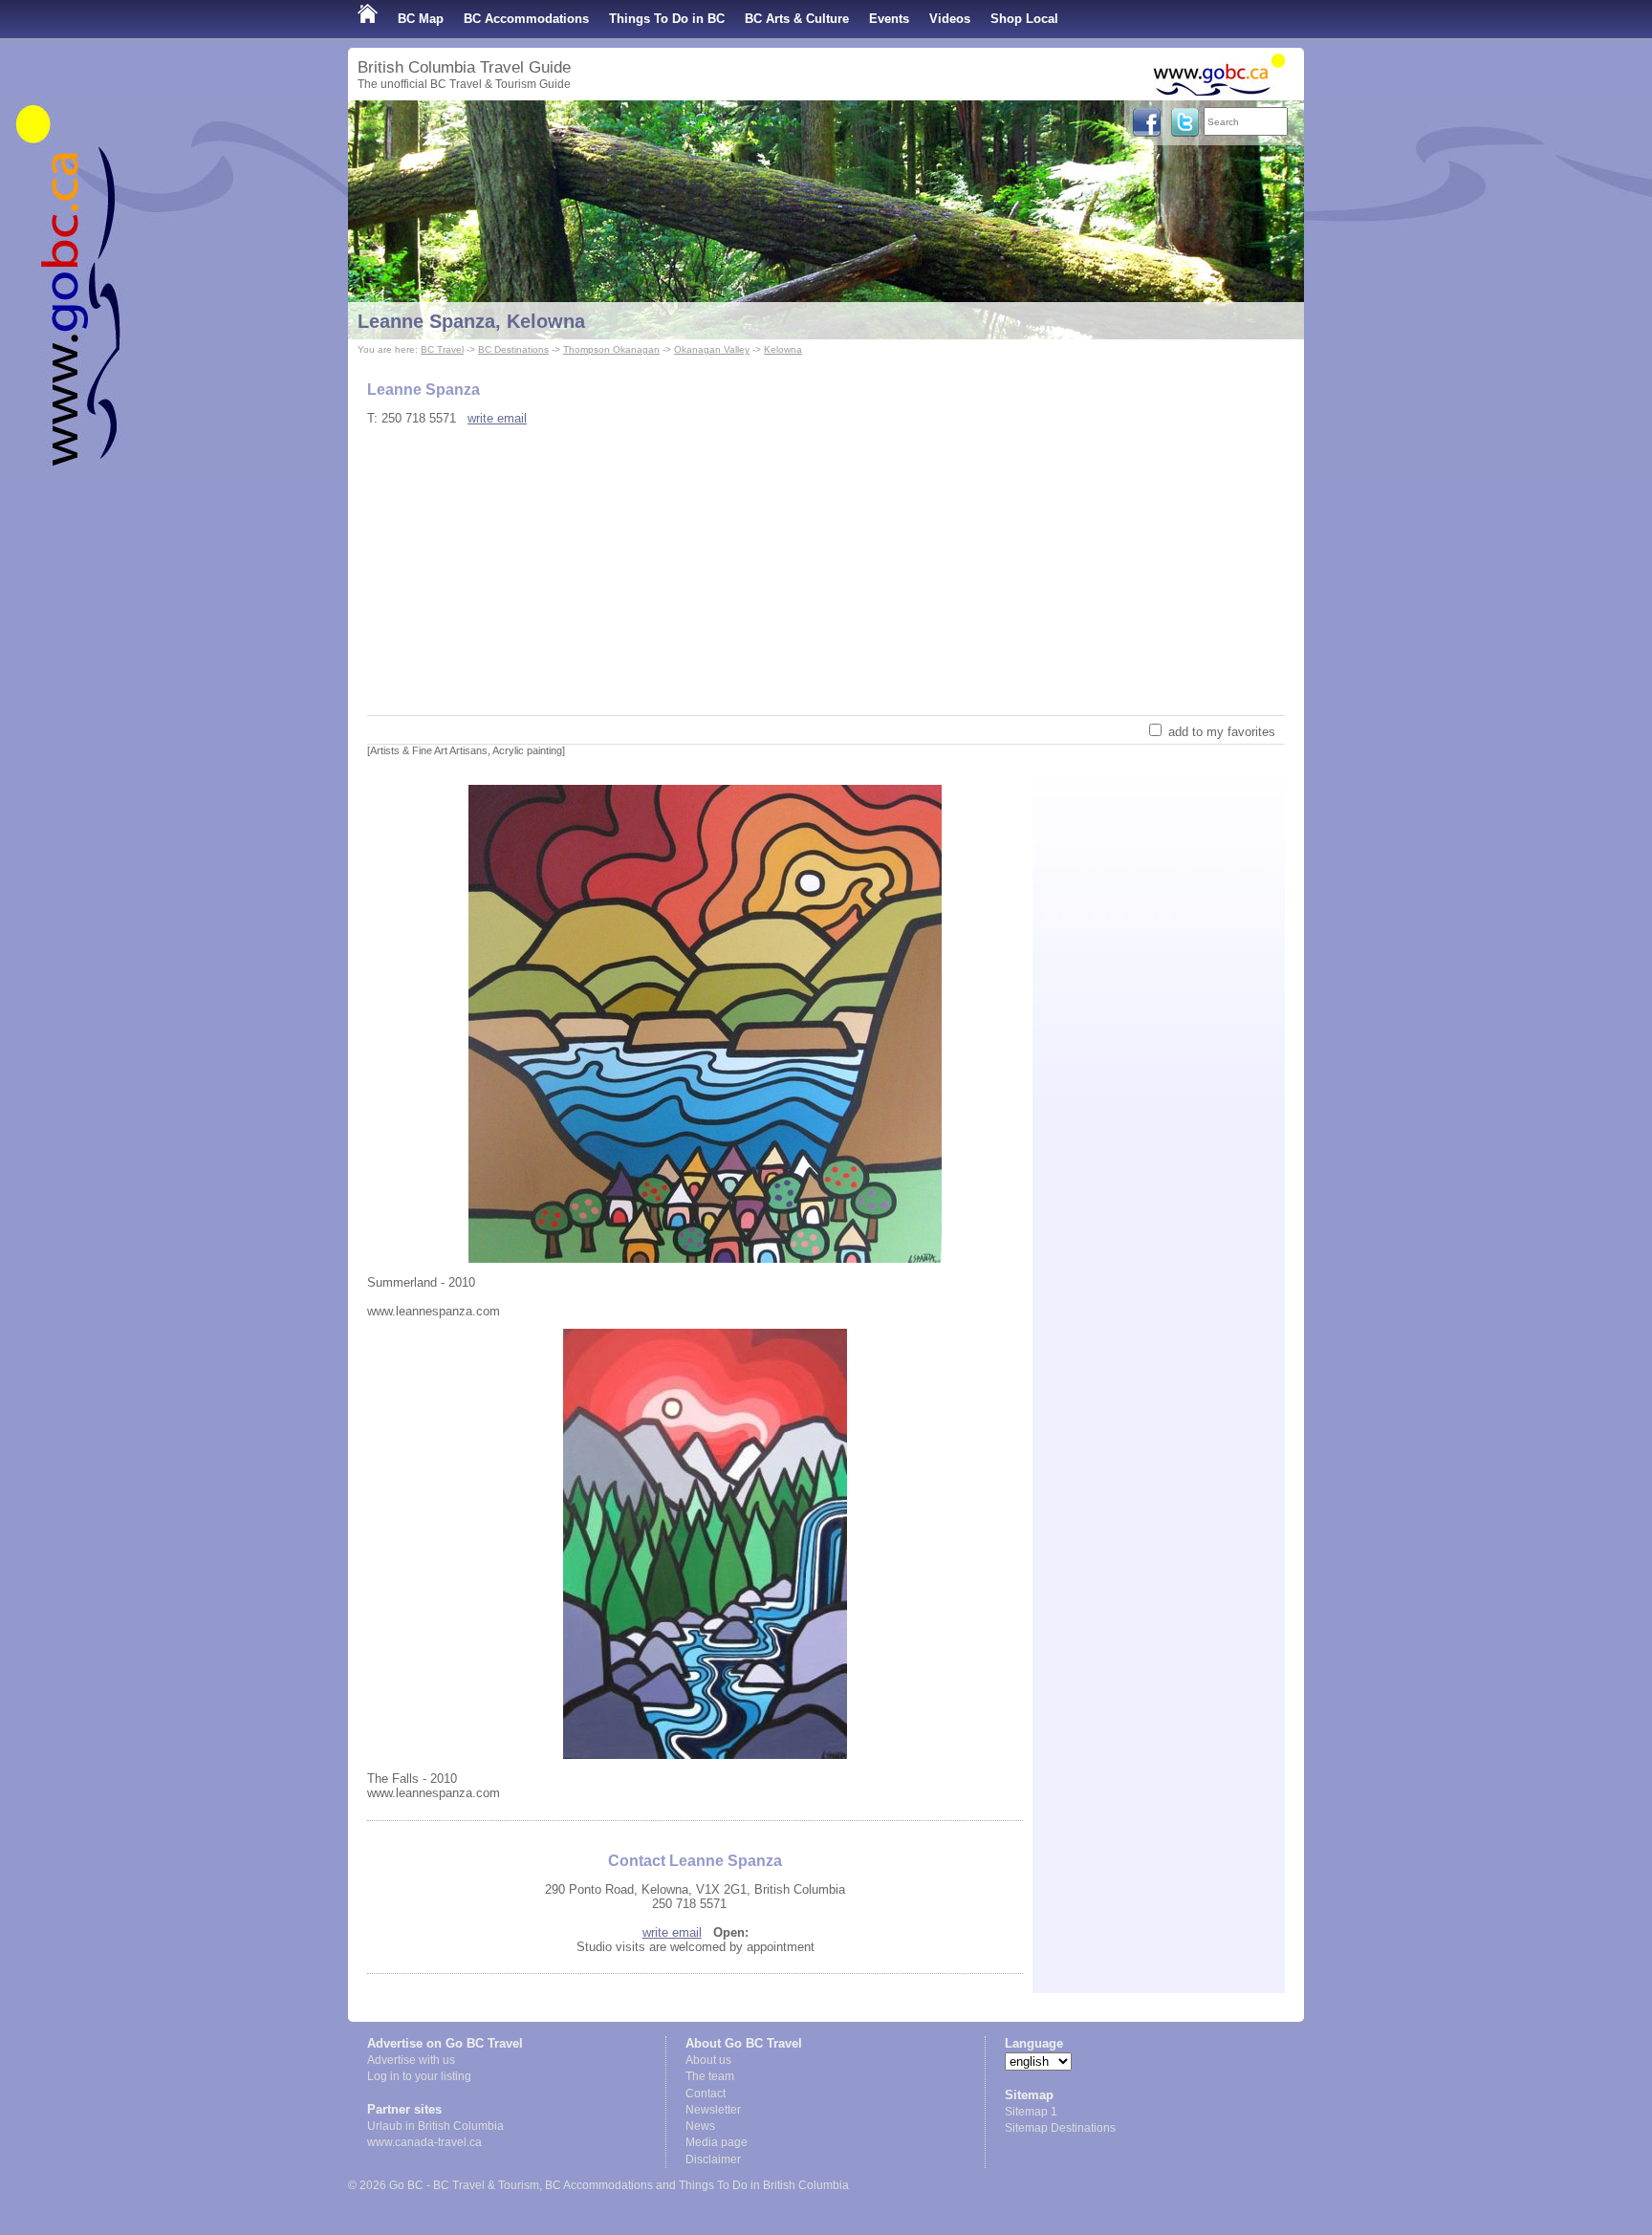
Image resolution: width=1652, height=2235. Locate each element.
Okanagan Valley (712, 349)
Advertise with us (411, 2060)
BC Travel (442, 349)
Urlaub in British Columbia (435, 2126)
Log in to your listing (419, 2076)
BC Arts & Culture (797, 19)
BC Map (421, 19)
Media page (717, 2142)
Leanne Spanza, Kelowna (471, 321)
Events (889, 19)
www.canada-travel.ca (424, 2142)
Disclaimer (713, 2159)
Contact (706, 2094)
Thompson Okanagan (611, 349)
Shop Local (1024, 19)
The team (710, 2076)
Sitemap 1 (1031, 2112)
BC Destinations (513, 349)
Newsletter (713, 2110)
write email (497, 418)
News (700, 2126)
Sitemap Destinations (1060, 2128)
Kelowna (783, 349)
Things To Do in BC (667, 19)
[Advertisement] (826, 572)
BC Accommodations (526, 19)
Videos (950, 19)
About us (708, 2060)
